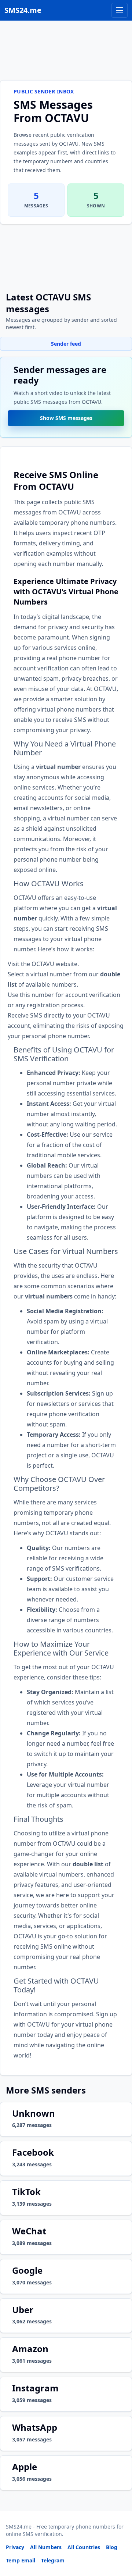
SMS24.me (23, 10)
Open (25, 2561)
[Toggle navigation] (120, 10)
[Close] (118, 2537)
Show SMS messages (66, 419)
